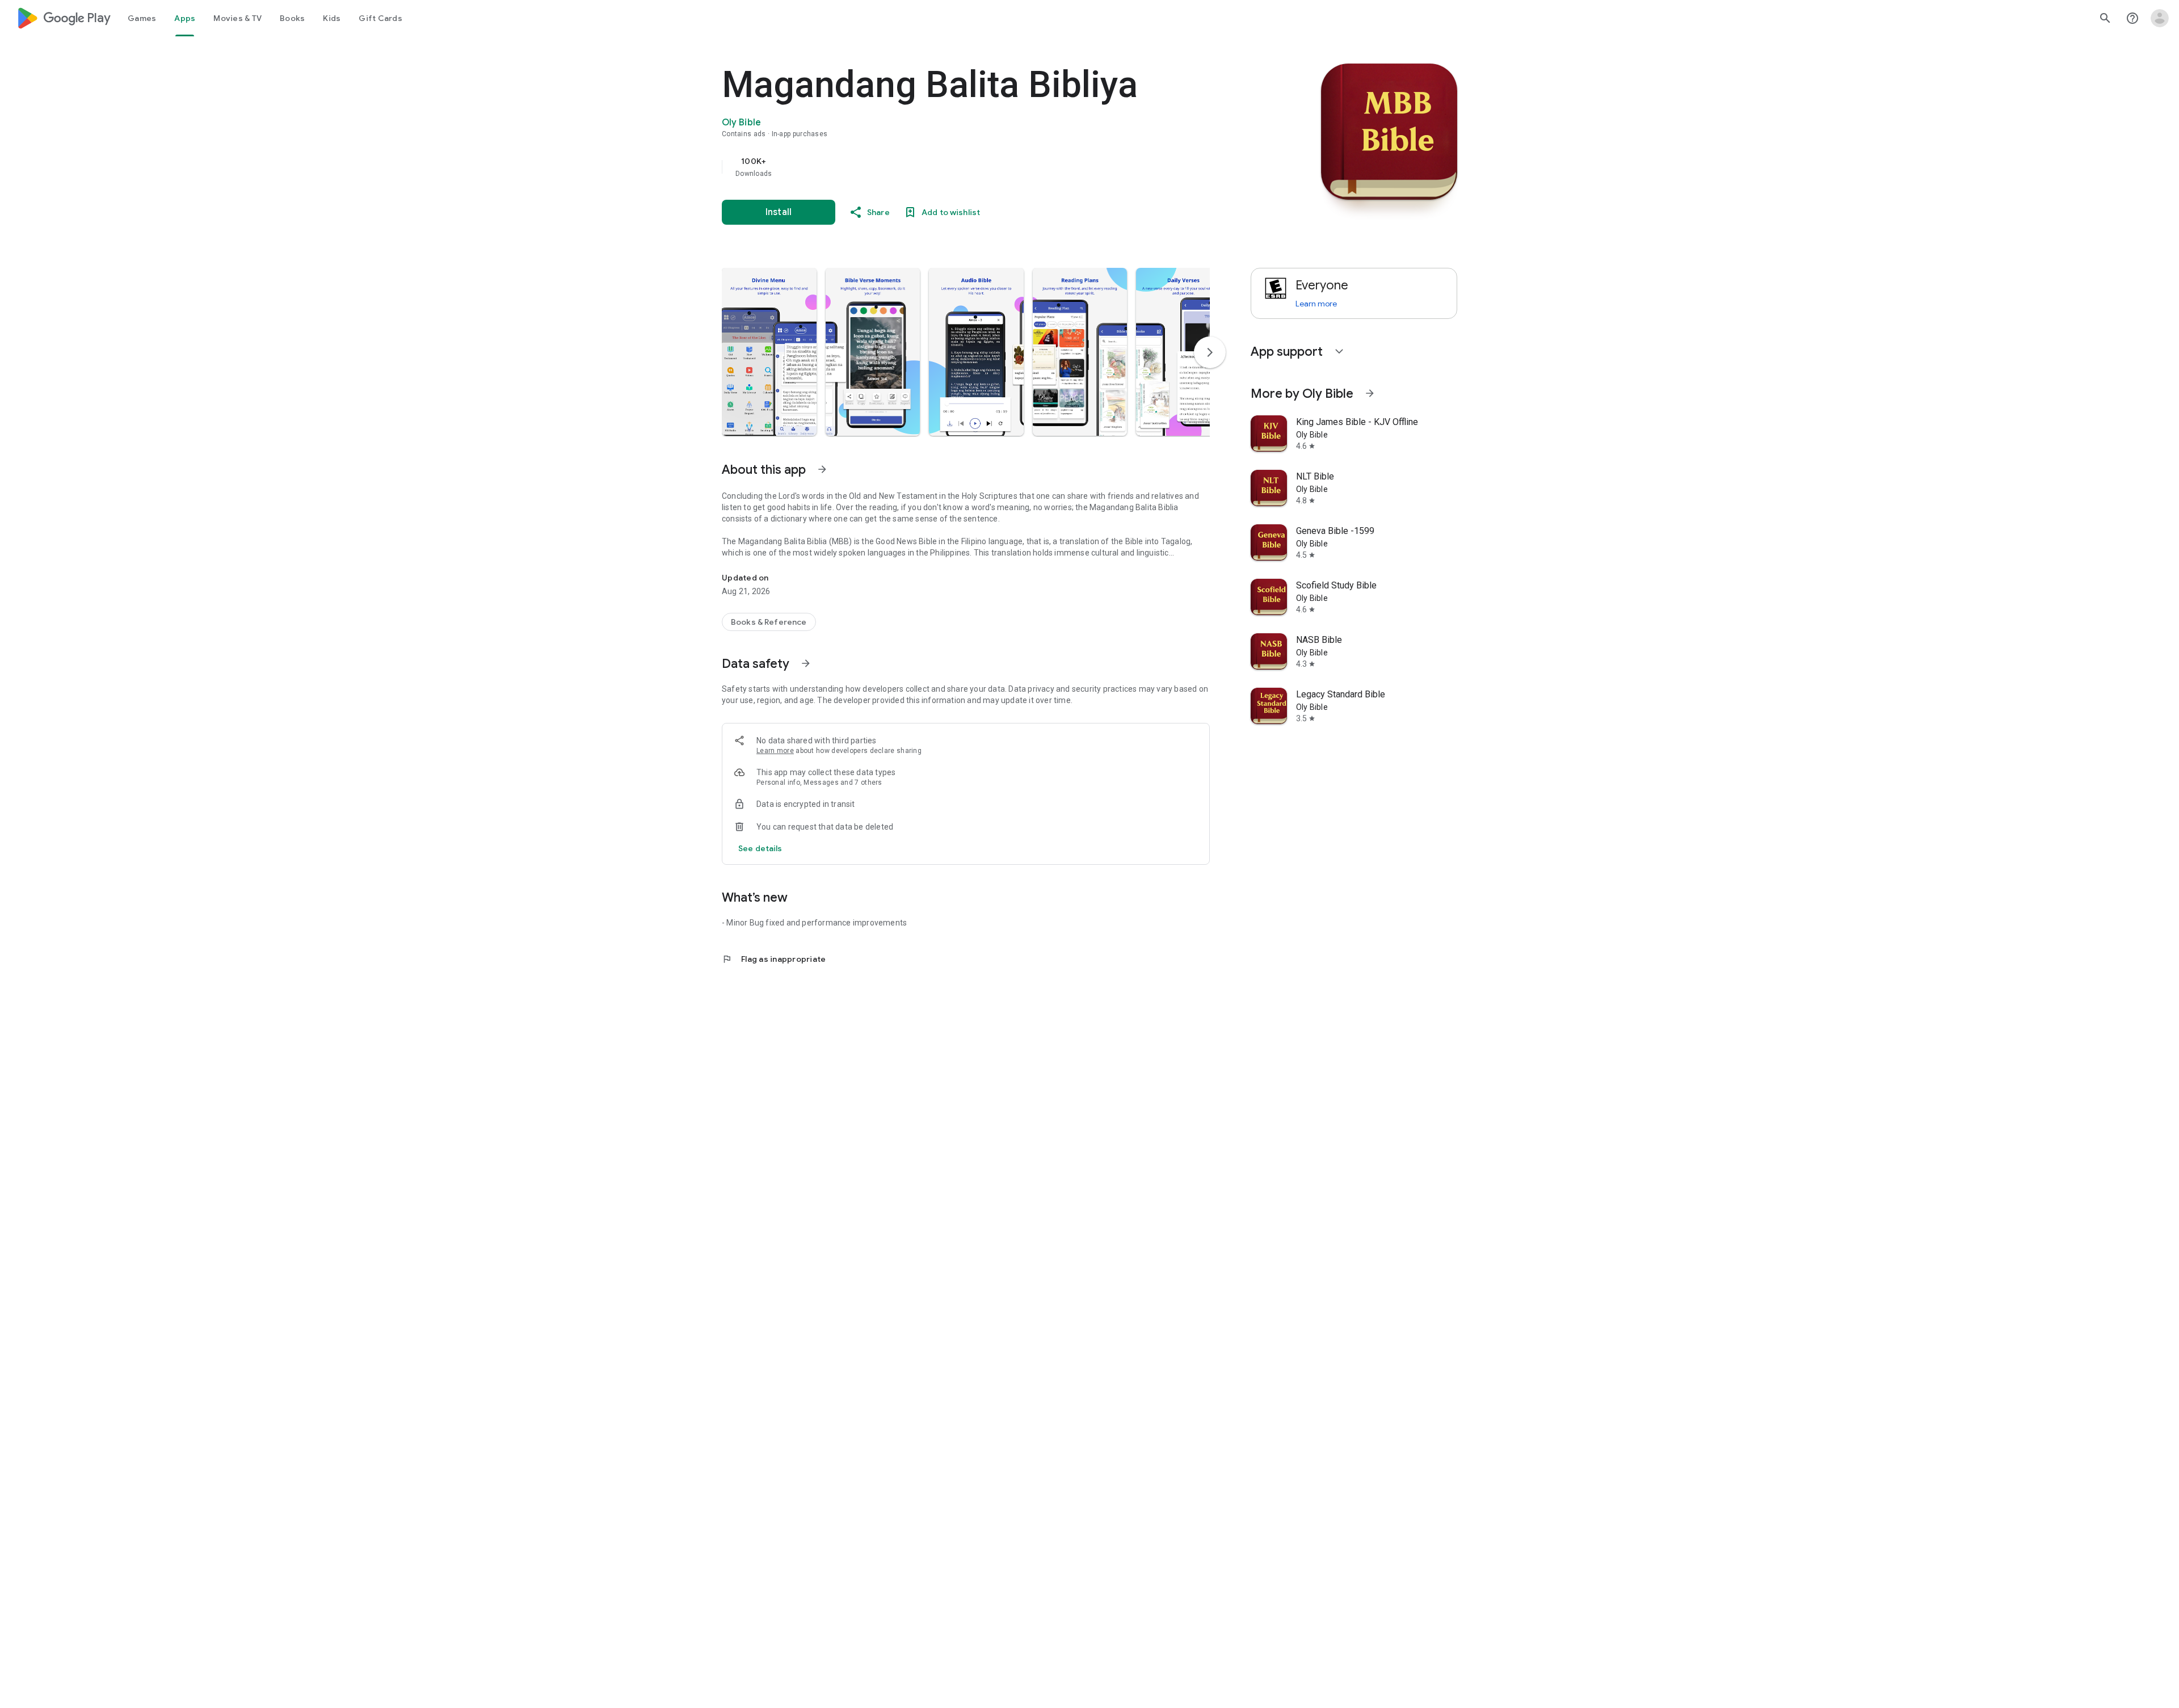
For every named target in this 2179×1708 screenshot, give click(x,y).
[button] (769, 352)
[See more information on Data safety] (806, 663)
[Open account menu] (2160, 18)
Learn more (775, 751)
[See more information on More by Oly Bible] (1370, 393)
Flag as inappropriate (774, 959)
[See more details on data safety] (760, 848)
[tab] (142, 18)
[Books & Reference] (769, 622)
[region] (949, 167)
